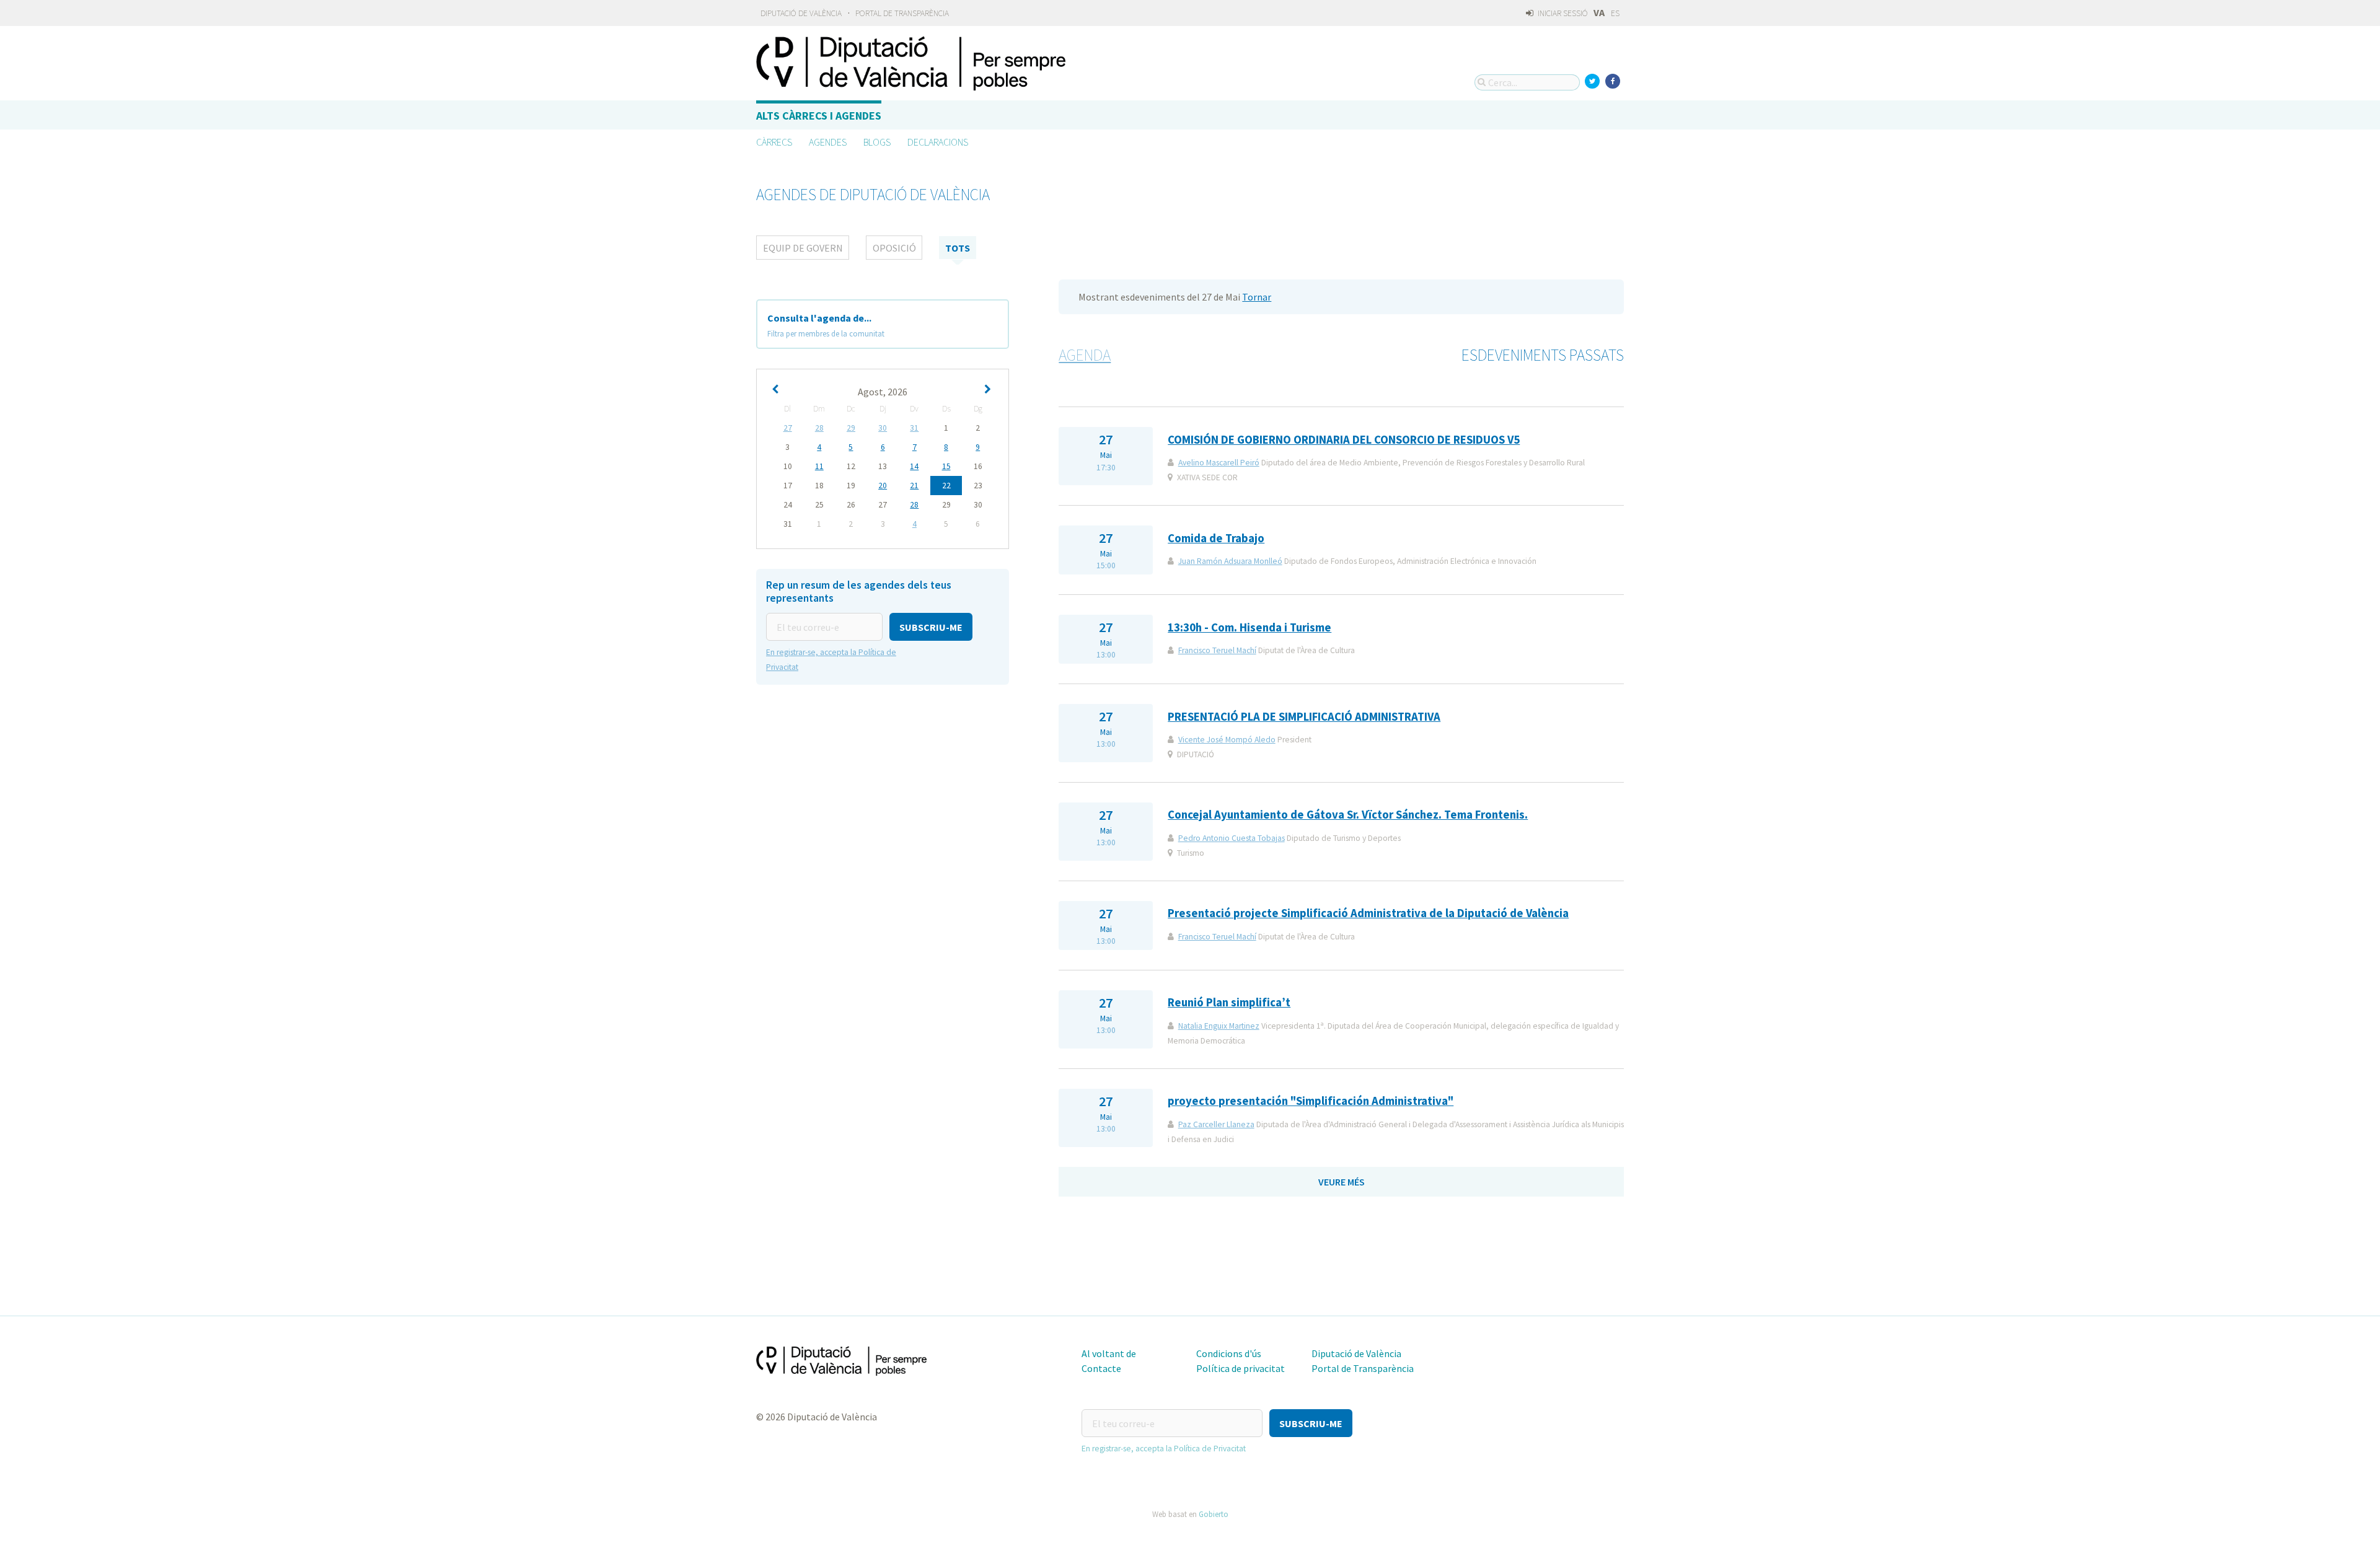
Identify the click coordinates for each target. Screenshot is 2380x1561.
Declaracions (938, 142)
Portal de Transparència (902, 13)
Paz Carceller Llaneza (1216, 1124)
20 (883, 486)
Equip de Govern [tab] (803, 248)
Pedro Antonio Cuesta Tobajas (1232, 838)
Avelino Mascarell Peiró (1219, 463)
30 (883, 428)
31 (914, 428)
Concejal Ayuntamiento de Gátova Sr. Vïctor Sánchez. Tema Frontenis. (1348, 815)
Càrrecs (774, 142)
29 (851, 428)
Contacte (1101, 1368)
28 (819, 428)
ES (1615, 13)
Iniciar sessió (1562, 13)
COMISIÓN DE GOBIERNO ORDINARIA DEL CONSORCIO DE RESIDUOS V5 (1344, 440)
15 (946, 466)
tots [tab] (958, 248)
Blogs (877, 142)
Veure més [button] (1342, 1182)
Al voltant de (1109, 1353)
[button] (931, 627)
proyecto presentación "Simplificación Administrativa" (1311, 1101)
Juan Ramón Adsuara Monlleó (1230, 561)
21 (914, 486)
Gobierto (1214, 1514)
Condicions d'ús (1229, 1353)
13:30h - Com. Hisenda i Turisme (1249, 627)
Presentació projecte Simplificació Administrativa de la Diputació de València (1368, 913)
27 (788, 428)
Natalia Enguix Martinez (1219, 1026)
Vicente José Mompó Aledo (1227, 740)
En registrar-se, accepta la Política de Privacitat (1164, 1449)
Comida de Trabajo (1216, 538)
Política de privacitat (1241, 1368)
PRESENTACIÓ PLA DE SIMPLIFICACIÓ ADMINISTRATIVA (1304, 717)
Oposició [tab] (894, 248)
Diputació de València (801, 13)
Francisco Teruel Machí (1217, 650)
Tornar (1257, 297)
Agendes (828, 142)
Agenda (1085, 355)
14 (914, 466)
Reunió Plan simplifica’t (1229, 1002)
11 (819, 466)
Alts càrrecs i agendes (819, 116)
